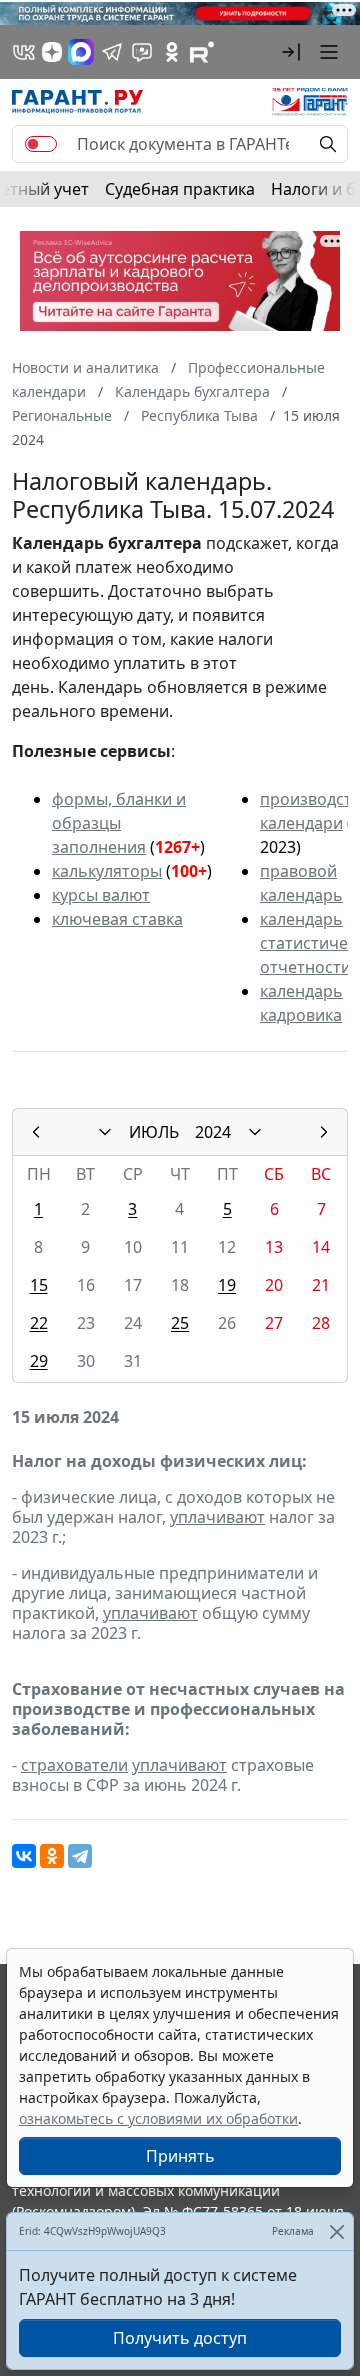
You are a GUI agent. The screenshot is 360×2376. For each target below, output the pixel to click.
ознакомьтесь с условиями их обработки (158, 2118)
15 (39, 1285)
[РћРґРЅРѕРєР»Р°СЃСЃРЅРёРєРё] (52, 1856)
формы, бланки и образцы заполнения (119, 823)
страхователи (74, 1765)
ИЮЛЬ (154, 1132)
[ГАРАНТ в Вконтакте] (24, 52)
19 (227, 1285)
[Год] (255, 1132)
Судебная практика (180, 189)
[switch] (41, 144)
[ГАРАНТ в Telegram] (112, 52)
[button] (291, 52)
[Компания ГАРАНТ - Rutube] (202, 52)
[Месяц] (105, 1132)
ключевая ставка (117, 919)
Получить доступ (180, 2338)
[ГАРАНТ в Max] (81, 52)
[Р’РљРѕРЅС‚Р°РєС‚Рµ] (24, 1856)
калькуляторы (107, 871)
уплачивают (217, 1517)
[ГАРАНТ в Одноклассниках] (172, 52)
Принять (180, 2156)
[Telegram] (80, 1856)
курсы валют (101, 895)
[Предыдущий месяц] (36, 1132)
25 (180, 1323)
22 (39, 1323)
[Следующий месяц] (324, 1132)
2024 (213, 1132)
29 (39, 1361)
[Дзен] (52, 52)
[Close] (336, 2231)
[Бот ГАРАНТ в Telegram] (142, 52)
